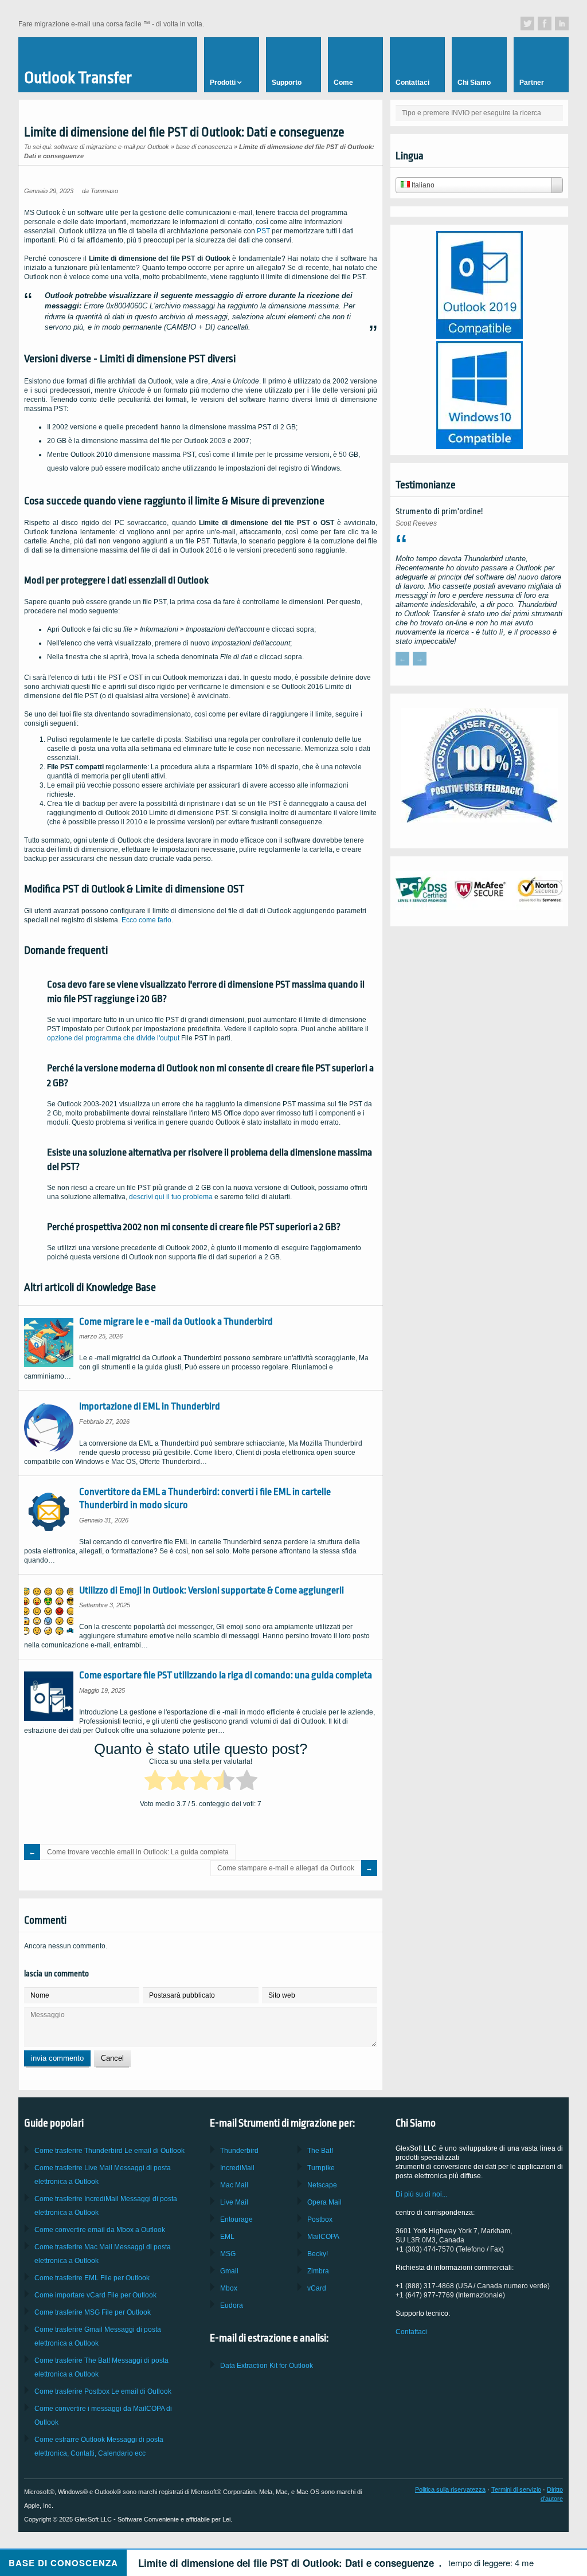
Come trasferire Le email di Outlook (109, 2151)
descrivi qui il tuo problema (171, 1197)
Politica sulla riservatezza (450, 2489)
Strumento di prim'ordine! (439, 512)
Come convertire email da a (100, 2230)
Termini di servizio (516, 2489)
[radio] (155, 1782)
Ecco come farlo (146, 920)
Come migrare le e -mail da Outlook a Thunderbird (176, 1322)
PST (263, 231)
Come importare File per (95, 2295)
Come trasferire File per (92, 2278)
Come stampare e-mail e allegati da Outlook (286, 1868)
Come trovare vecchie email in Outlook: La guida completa (138, 1852)
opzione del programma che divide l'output (113, 1038)
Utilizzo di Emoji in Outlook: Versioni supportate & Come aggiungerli (212, 1590)
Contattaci (411, 2332)
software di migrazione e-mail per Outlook (111, 147)
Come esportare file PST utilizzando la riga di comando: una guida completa (226, 1675)
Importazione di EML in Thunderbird (150, 1406)
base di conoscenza (204, 147)
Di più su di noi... (421, 2194)
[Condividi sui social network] (527, 24)
